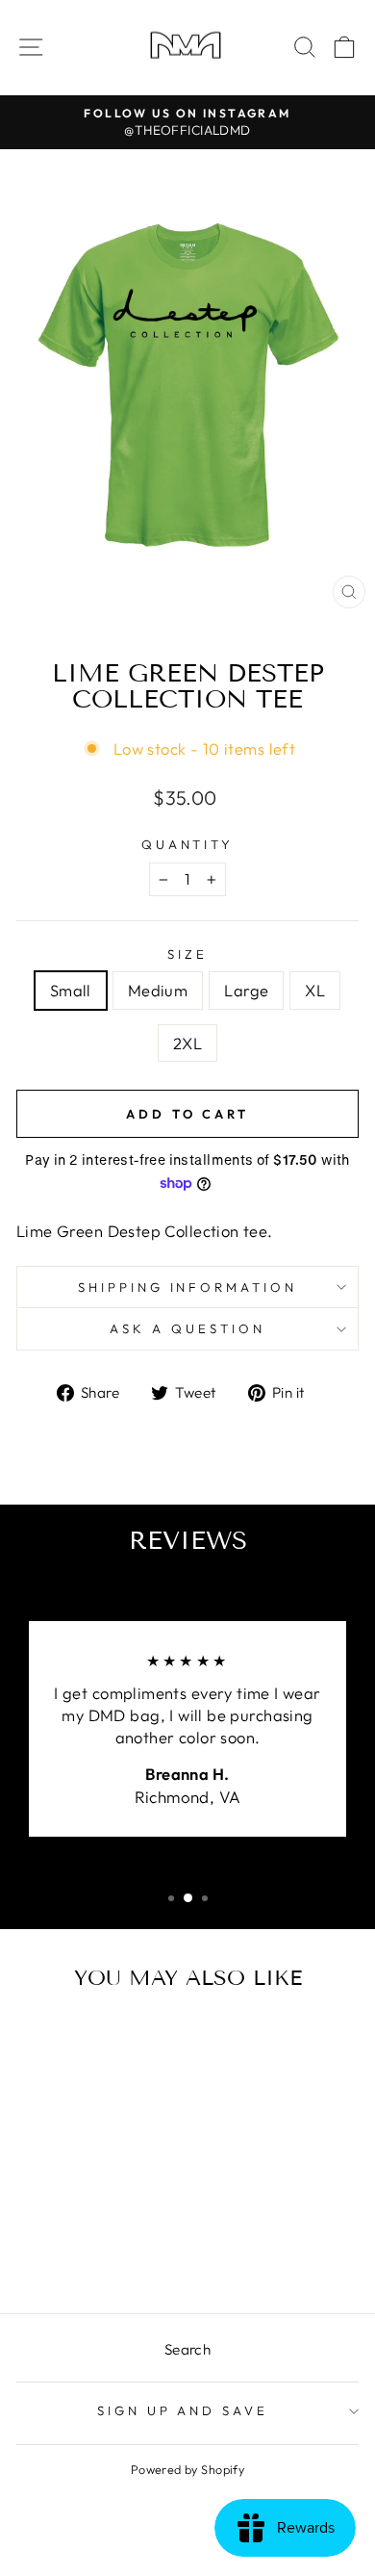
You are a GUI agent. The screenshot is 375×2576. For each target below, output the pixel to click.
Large (246, 990)
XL (315, 990)
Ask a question (187, 1328)
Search (187, 2349)
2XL (187, 1043)
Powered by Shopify (187, 2469)
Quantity (188, 844)
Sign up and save (183, 2410)
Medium (158, 990)
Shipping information (188, 1287)
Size (187, 954)
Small (71, 990)
